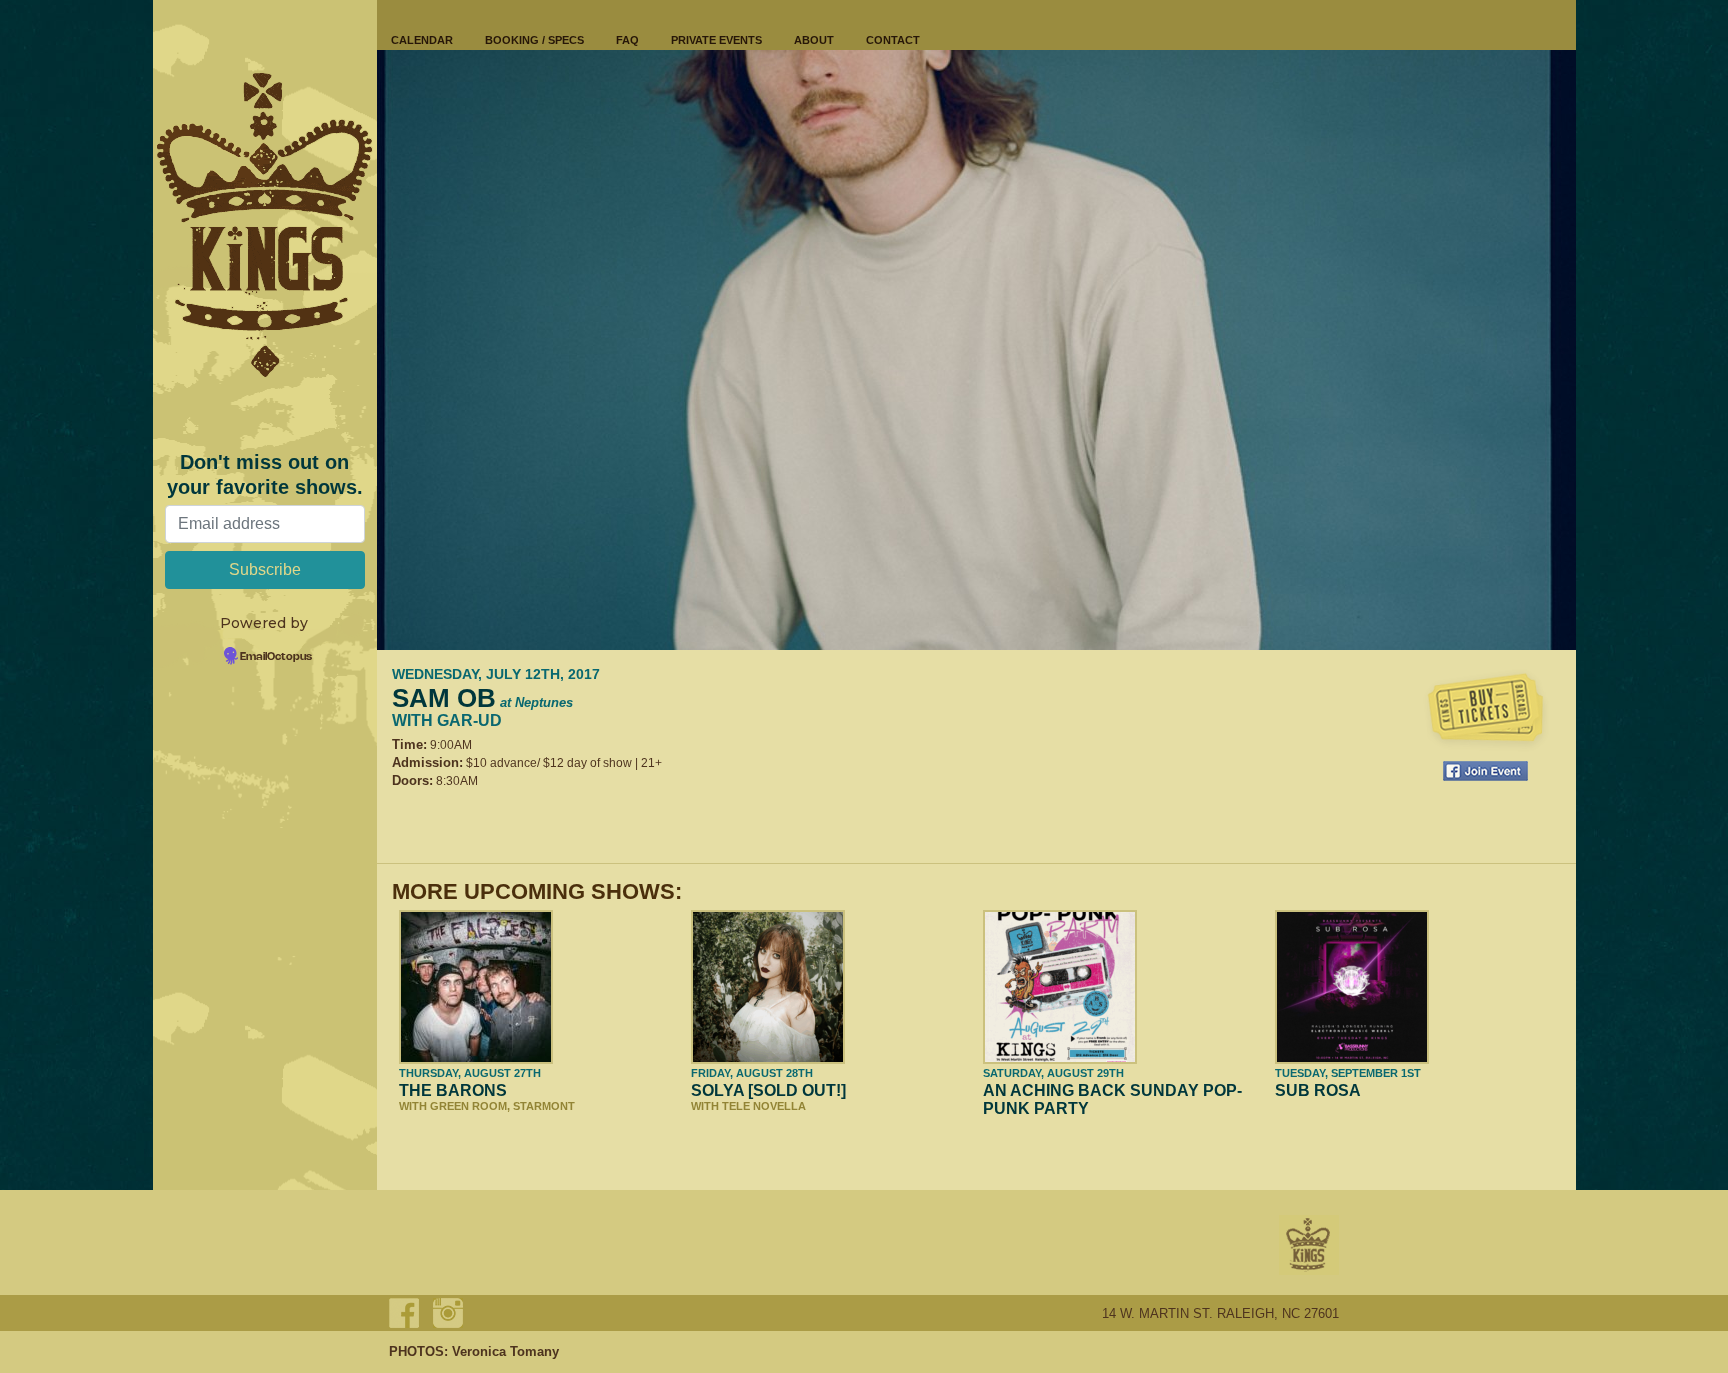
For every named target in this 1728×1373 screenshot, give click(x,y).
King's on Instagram (448, 1313)
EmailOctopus (276, 657)
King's (1309, 1245)
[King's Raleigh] (265, 225)
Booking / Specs (534, 40)
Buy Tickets (1486, 710)
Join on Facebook (1485, 771)
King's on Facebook (404, 1313)
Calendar (422, 40)
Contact (893, 40)
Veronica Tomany (505, 1351)
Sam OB (482, 698)
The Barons (453, 1090)
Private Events (716, 40)
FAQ (627, 40)
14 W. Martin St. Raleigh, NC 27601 (1220, 1313)
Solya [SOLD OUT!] (768, 1090)
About (814, 40)
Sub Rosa (1318, 1090)
